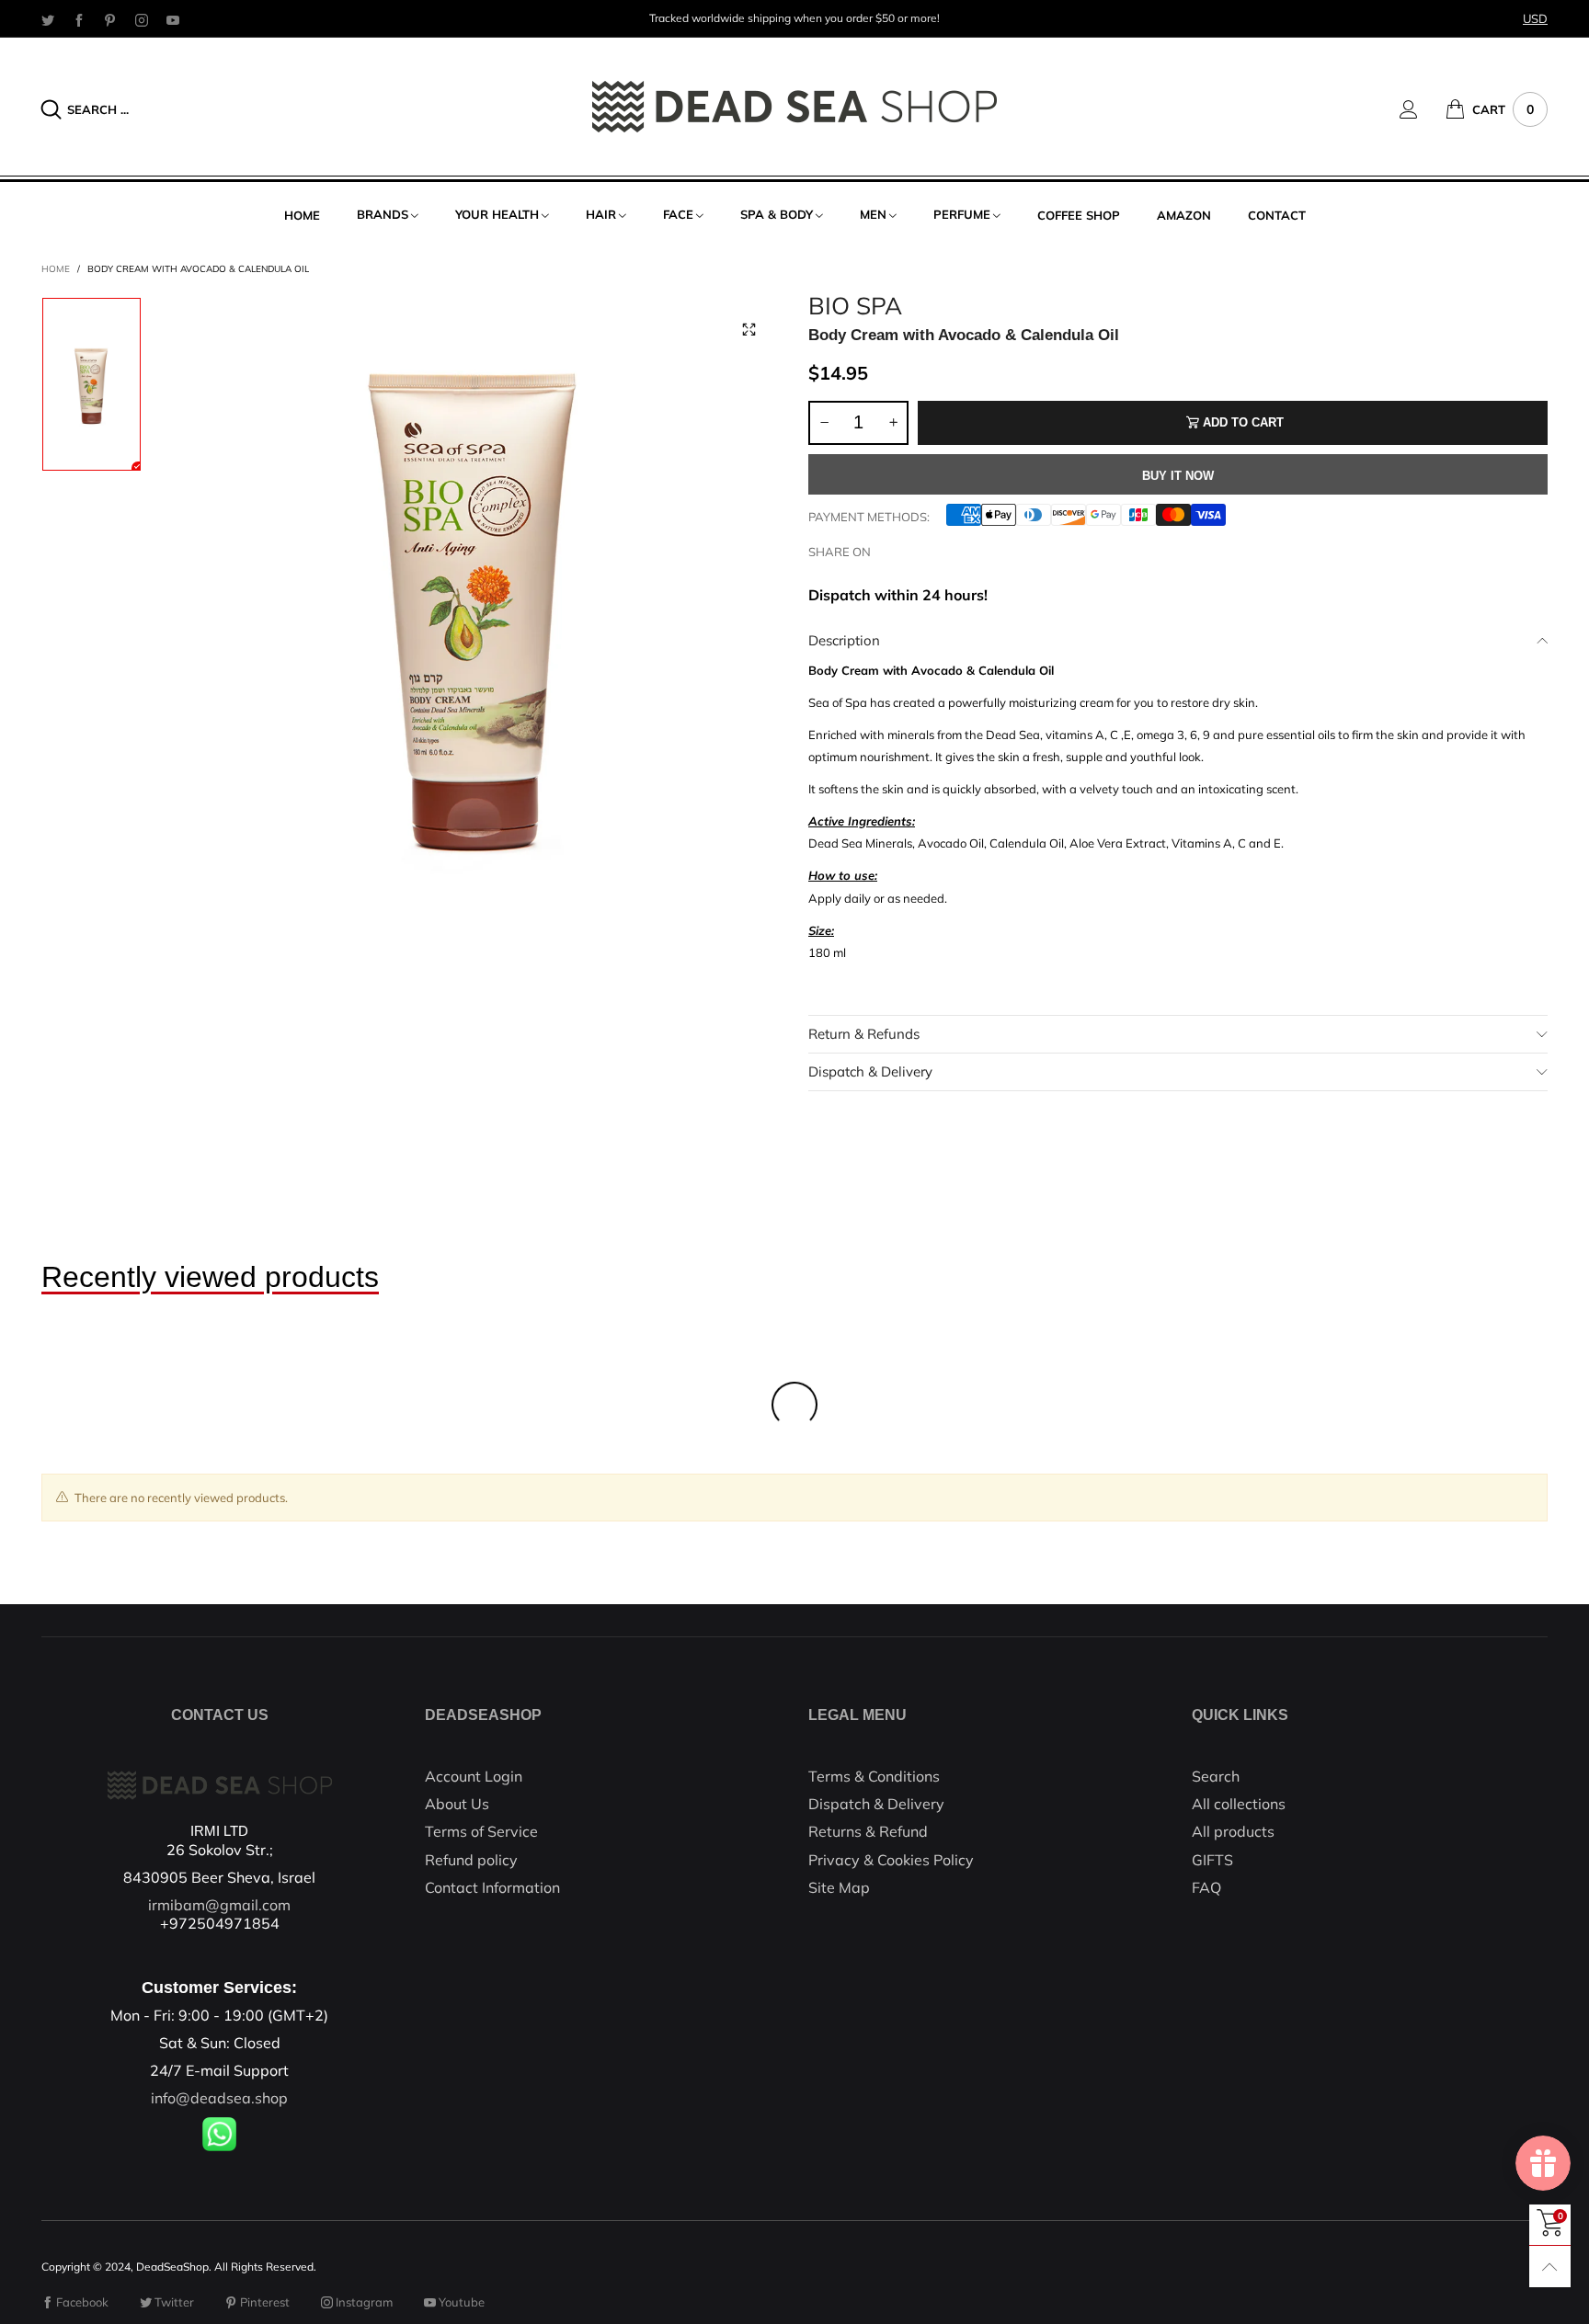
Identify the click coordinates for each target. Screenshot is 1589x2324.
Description (844, 640)
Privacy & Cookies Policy (891, 1860)
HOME (302, 215)
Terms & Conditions (874, 1776)
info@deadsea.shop (219, 2098)
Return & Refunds (864, 1034)
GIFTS (1212, 1860)
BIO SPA (855, 306)
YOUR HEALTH (497, 214)
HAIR (601, 214)
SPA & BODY (777, 214)
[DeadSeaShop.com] (794, 107)
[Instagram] (142, 19)
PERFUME (962, 214)
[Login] (1423, 109)
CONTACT (1277, 215)
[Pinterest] (110, 19)
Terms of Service (481, 1831)
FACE (678, 214)
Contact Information (492, 1887)
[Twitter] (48, 19)
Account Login (474, 1776)
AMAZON (1184, 215)
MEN (873, 214)
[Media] (749, 329)
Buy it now (1178, 476)
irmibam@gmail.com (219, 1905)
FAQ (1206, 1887)
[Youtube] (173, 19)
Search (1216, 1776)
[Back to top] (1550, 2267)
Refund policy (471, 1860)
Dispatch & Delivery (870, 1071)
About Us (457, 1804)
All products (1233, 1831)
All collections (1239, 1804)
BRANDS (383, 214)
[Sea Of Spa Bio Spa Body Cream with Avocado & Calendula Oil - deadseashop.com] (475, 603)
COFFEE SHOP (1079, 215)
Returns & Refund (868, 1831)
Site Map (839, 1887)
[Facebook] (79, 19)
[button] (824, 423)
